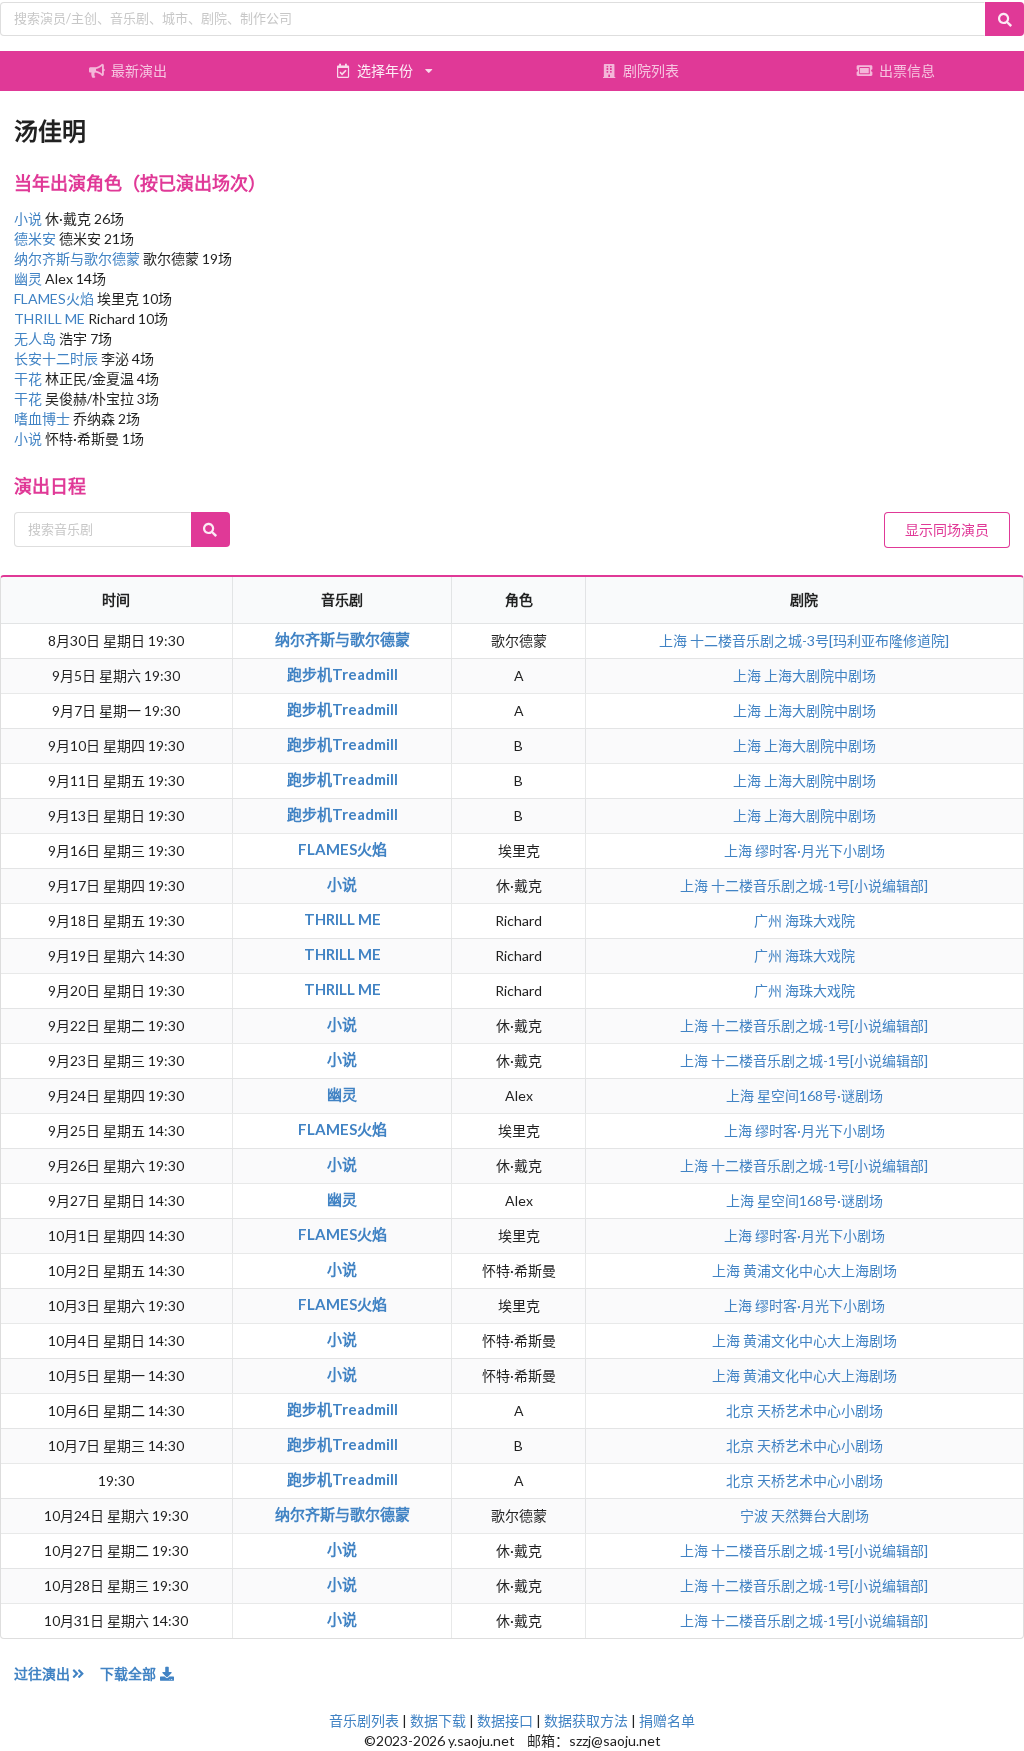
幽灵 (29, 278)
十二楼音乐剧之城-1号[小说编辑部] (819, 885)
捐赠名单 (667, 1720)
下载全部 (129, 1673)
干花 (29, 378)
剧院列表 (651, 70)
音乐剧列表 (364, 1720)
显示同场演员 (947, 529)
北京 (741, 1410)
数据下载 (438, 1720)
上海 (674, 640)
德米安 (36, 238)
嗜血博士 (43, 418)
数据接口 (505, 1720)
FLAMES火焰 (55, 298)
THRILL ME (51, 318)
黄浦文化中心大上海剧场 (820, 1270)
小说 (29, 218)
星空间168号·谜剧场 (820, 1095)
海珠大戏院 (820, 920)
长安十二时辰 (57, 358)
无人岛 (36, 338)
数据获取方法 (586, 1720)
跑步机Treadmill (342, 674)
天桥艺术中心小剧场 (820, 1410)
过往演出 (42, 1673)
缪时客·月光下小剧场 (820, 850)
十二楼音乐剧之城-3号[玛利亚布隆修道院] (819, 640)
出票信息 (907, 70)
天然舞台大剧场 (820, 1515)
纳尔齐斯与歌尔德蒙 (78, 258)
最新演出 (139, 70)
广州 (769, 920)
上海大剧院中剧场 (820, 675)
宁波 (755, 1515)
